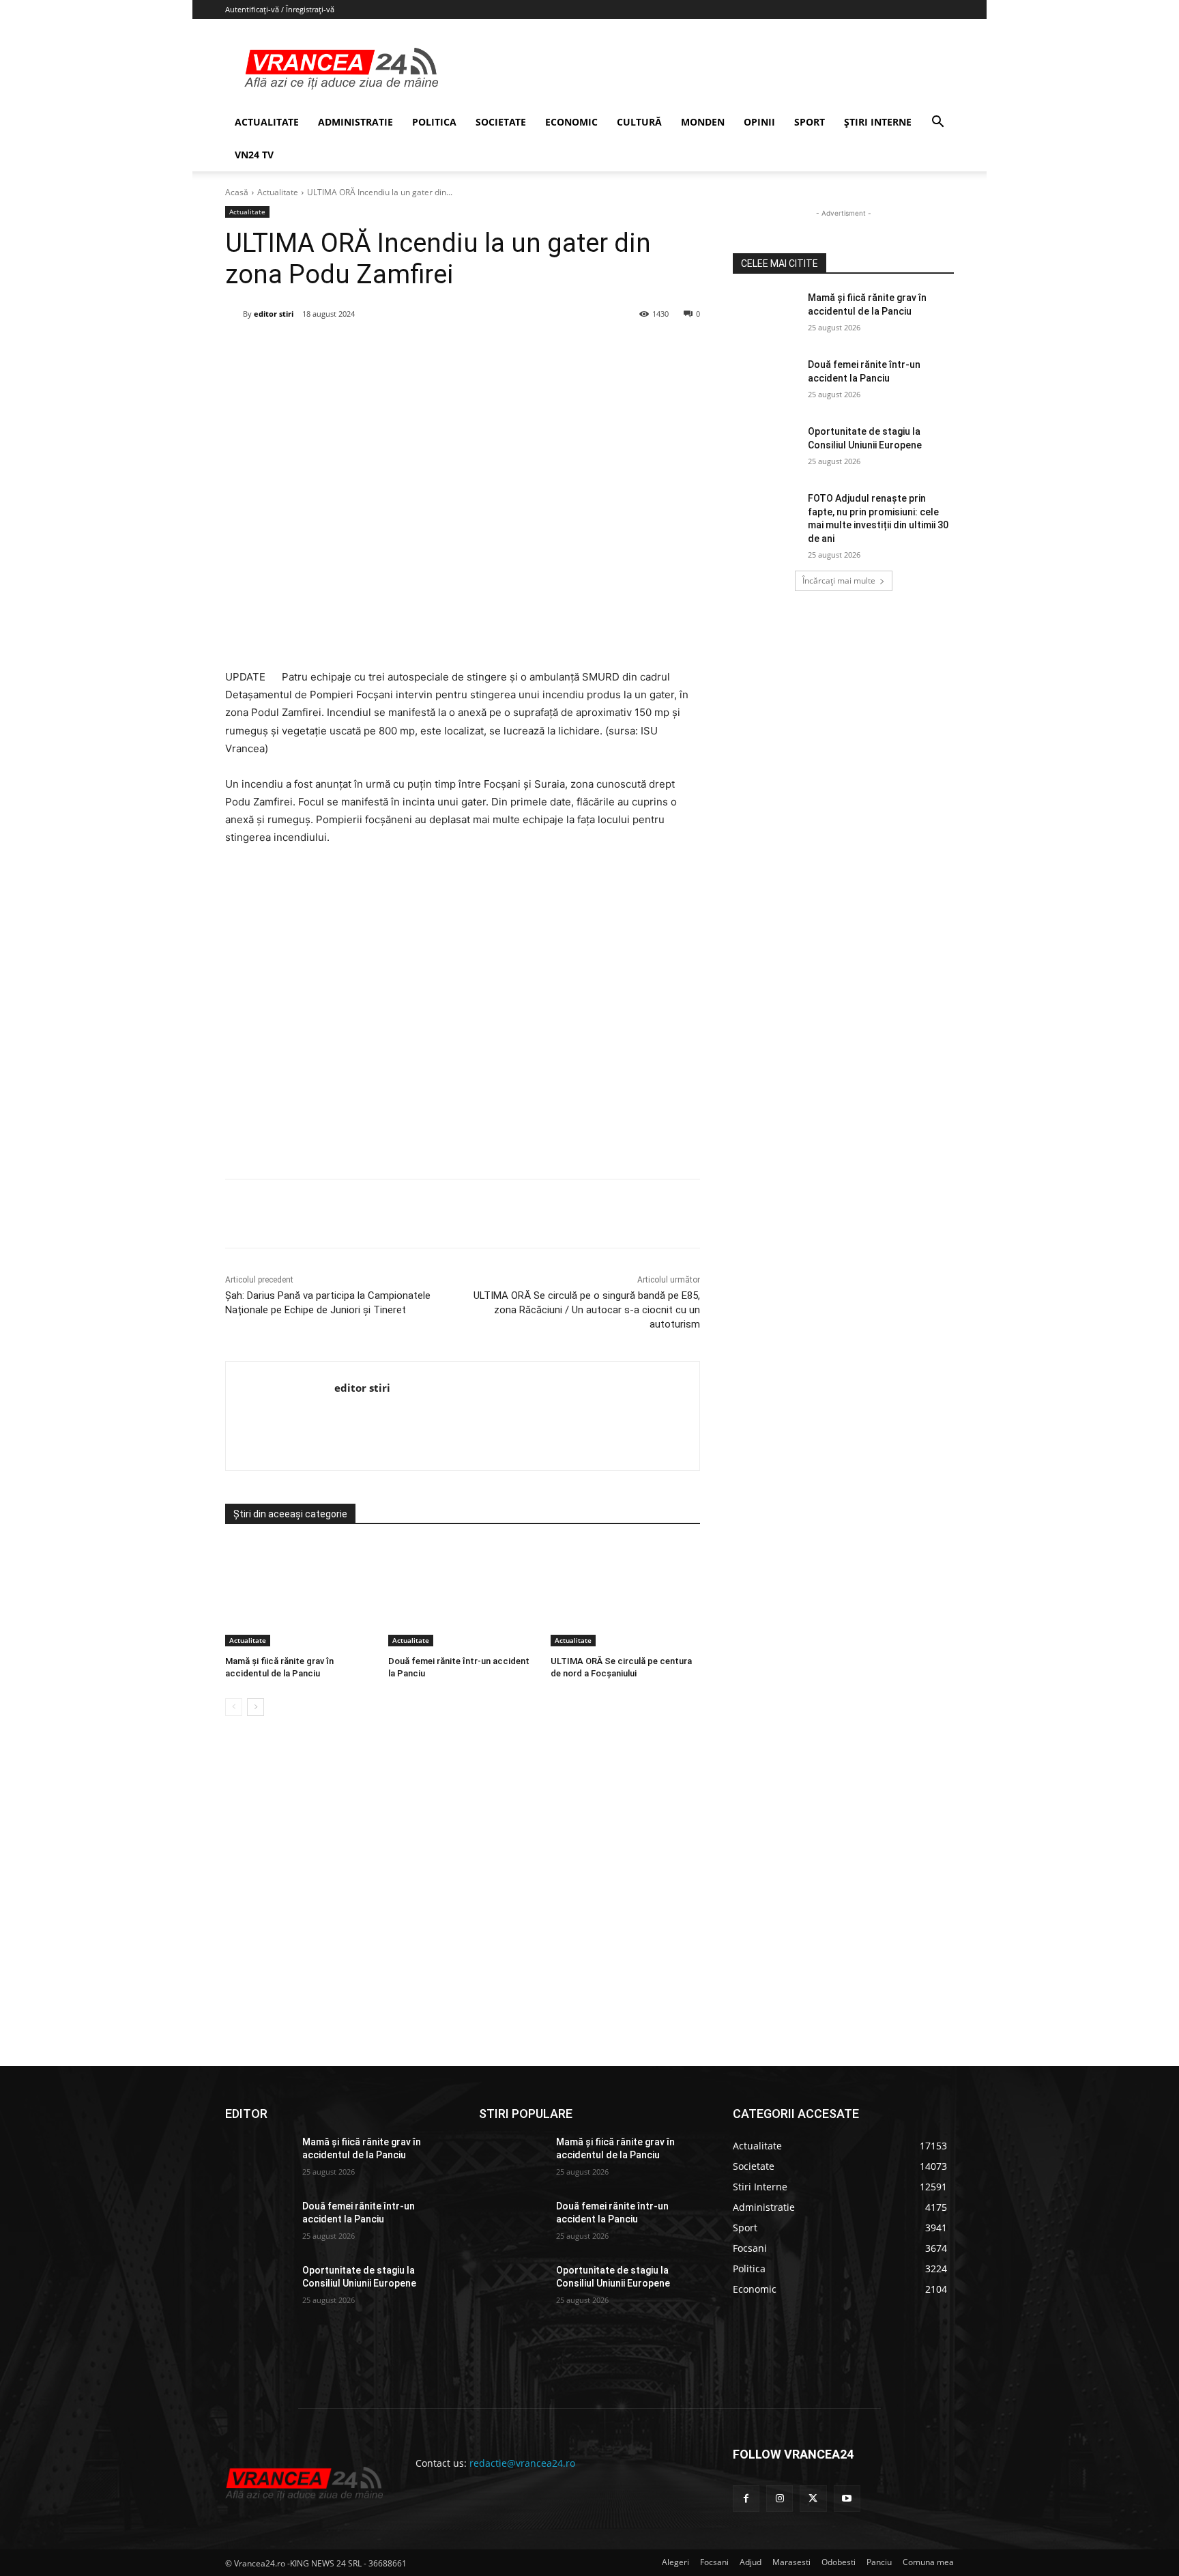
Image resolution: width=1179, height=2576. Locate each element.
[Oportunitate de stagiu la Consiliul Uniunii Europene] (766, 448)
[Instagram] (780, 2499)
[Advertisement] (463, 1017)
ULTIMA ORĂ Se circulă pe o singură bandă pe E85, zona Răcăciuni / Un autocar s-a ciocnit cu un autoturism (587, 1310)
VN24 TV (254, 155)
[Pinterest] (390, 349)
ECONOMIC (571, 122)
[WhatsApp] (421, 349)
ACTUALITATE (267, 122)
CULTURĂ (639, 122)
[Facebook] (327, 349)
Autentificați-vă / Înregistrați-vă (280, 9)
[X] (358, 349)
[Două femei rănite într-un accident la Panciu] (463, 1594)
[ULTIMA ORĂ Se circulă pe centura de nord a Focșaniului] (625, 1594)
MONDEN (703, 122)
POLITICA (434, 122)
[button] (937, 123)
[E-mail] (452, 349)
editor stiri (274, 314)
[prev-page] (234, 1707)
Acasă (237, 192)
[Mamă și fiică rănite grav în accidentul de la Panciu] (300, 1594)
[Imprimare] (484, 349)
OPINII (759, 122)
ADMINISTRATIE (355, 122)
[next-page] (256, 1707)
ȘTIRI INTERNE (878, 122)
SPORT (810, 122)
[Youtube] (847, 2499)
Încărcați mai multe (839, 581)
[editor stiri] (234, 314)
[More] (516, 1214)
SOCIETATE (501, 122)
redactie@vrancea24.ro (522, 2463)
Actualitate (278, 192)
